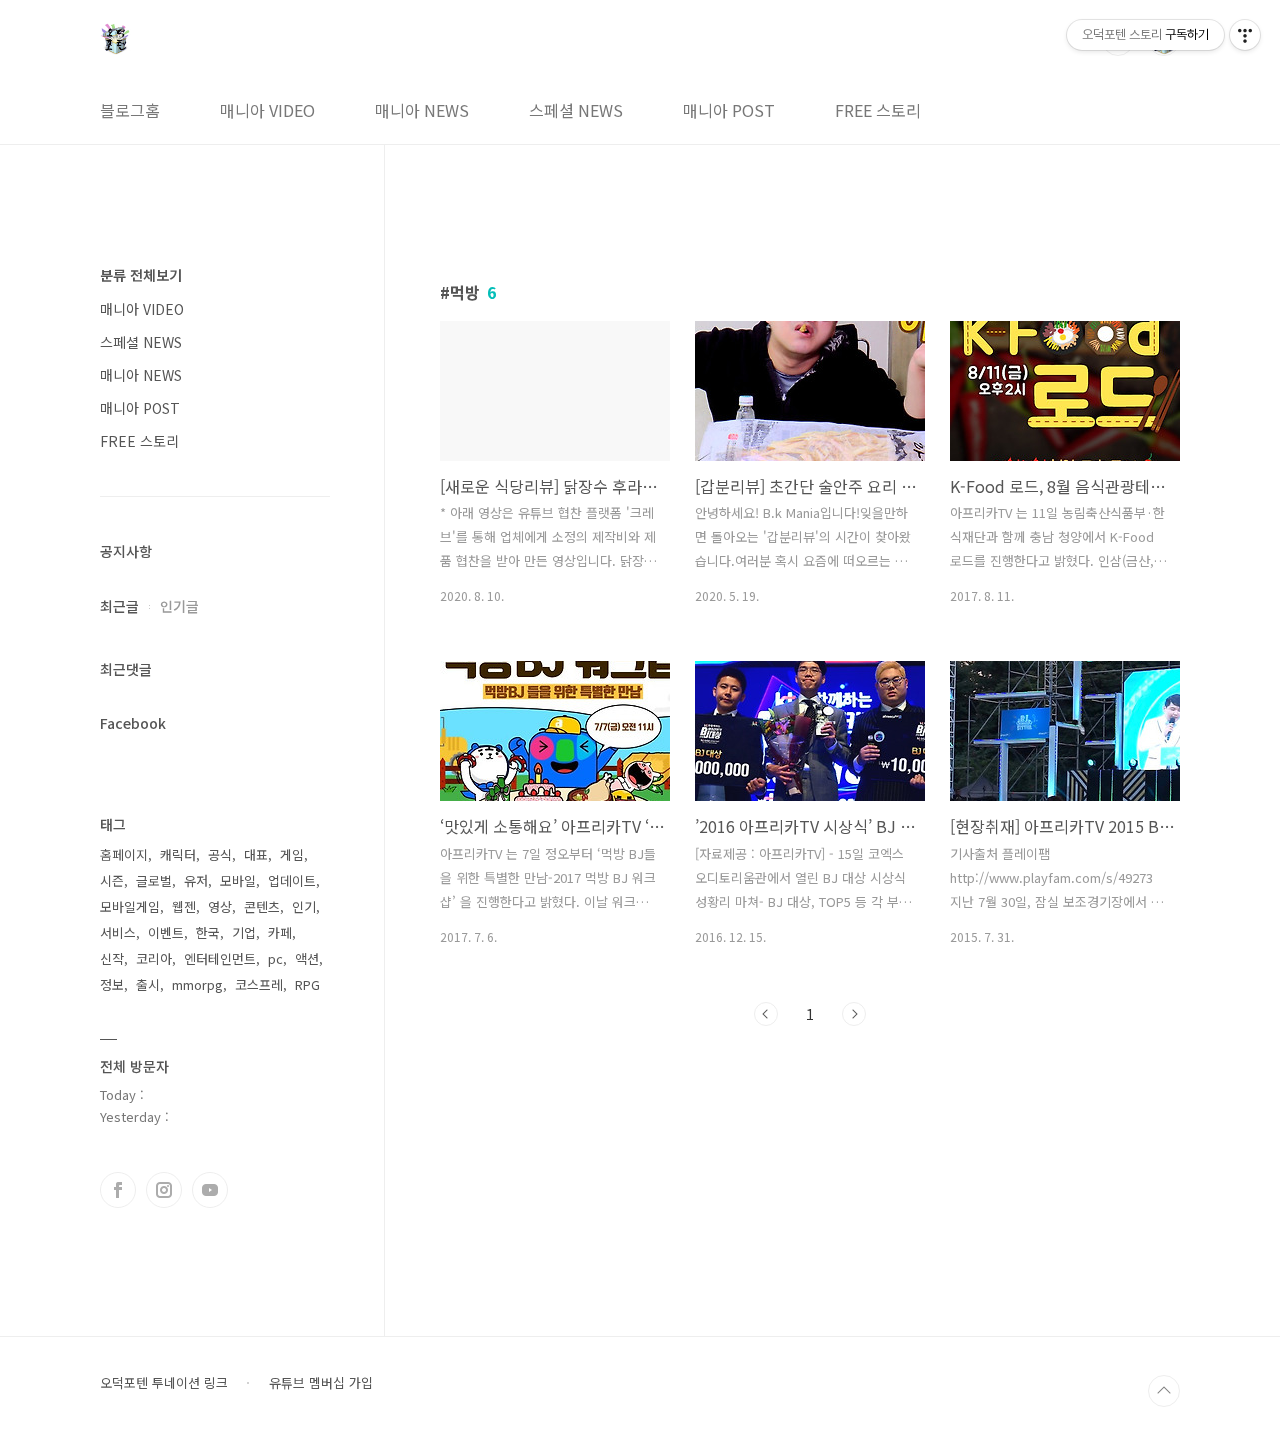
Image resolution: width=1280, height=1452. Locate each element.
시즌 (112, 880)
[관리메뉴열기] (1245, 35)
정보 (112, 984)
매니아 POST (729, 110)
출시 (148, 984)
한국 (208, 932)
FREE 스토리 (878, 110)
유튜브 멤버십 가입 (321, 1383)
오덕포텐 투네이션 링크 (164, 1383)
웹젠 (184, 906)
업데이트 (292, 880)
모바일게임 (130, 906)
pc (275, 958)
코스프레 (259, 984)
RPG (307, 984)
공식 (220, 854)
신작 (112, 958)
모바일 (238, 880)
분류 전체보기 (141, 275)
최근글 (119, 606)
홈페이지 (124, 854)
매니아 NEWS (422, 110)
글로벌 (154, 880)
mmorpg (197, 984)
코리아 (154, 958)
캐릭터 (178, 854)
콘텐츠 (262, 906)
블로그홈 (130, 110)
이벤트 (166, 932)
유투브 (210, 1190)
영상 (220, 906)
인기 (304, 906)
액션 (307, 958)
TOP (1164, 1391)
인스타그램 (164, 1190)
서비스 (118, 932)
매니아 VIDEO (267, 110)
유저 (196, 880)
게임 (292, 854)
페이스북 (118, 1190)
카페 (280, 932)
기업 (244, 932)
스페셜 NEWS (576, 110)
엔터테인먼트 (220, 958)
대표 (256, 854)
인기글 (179, 606)
